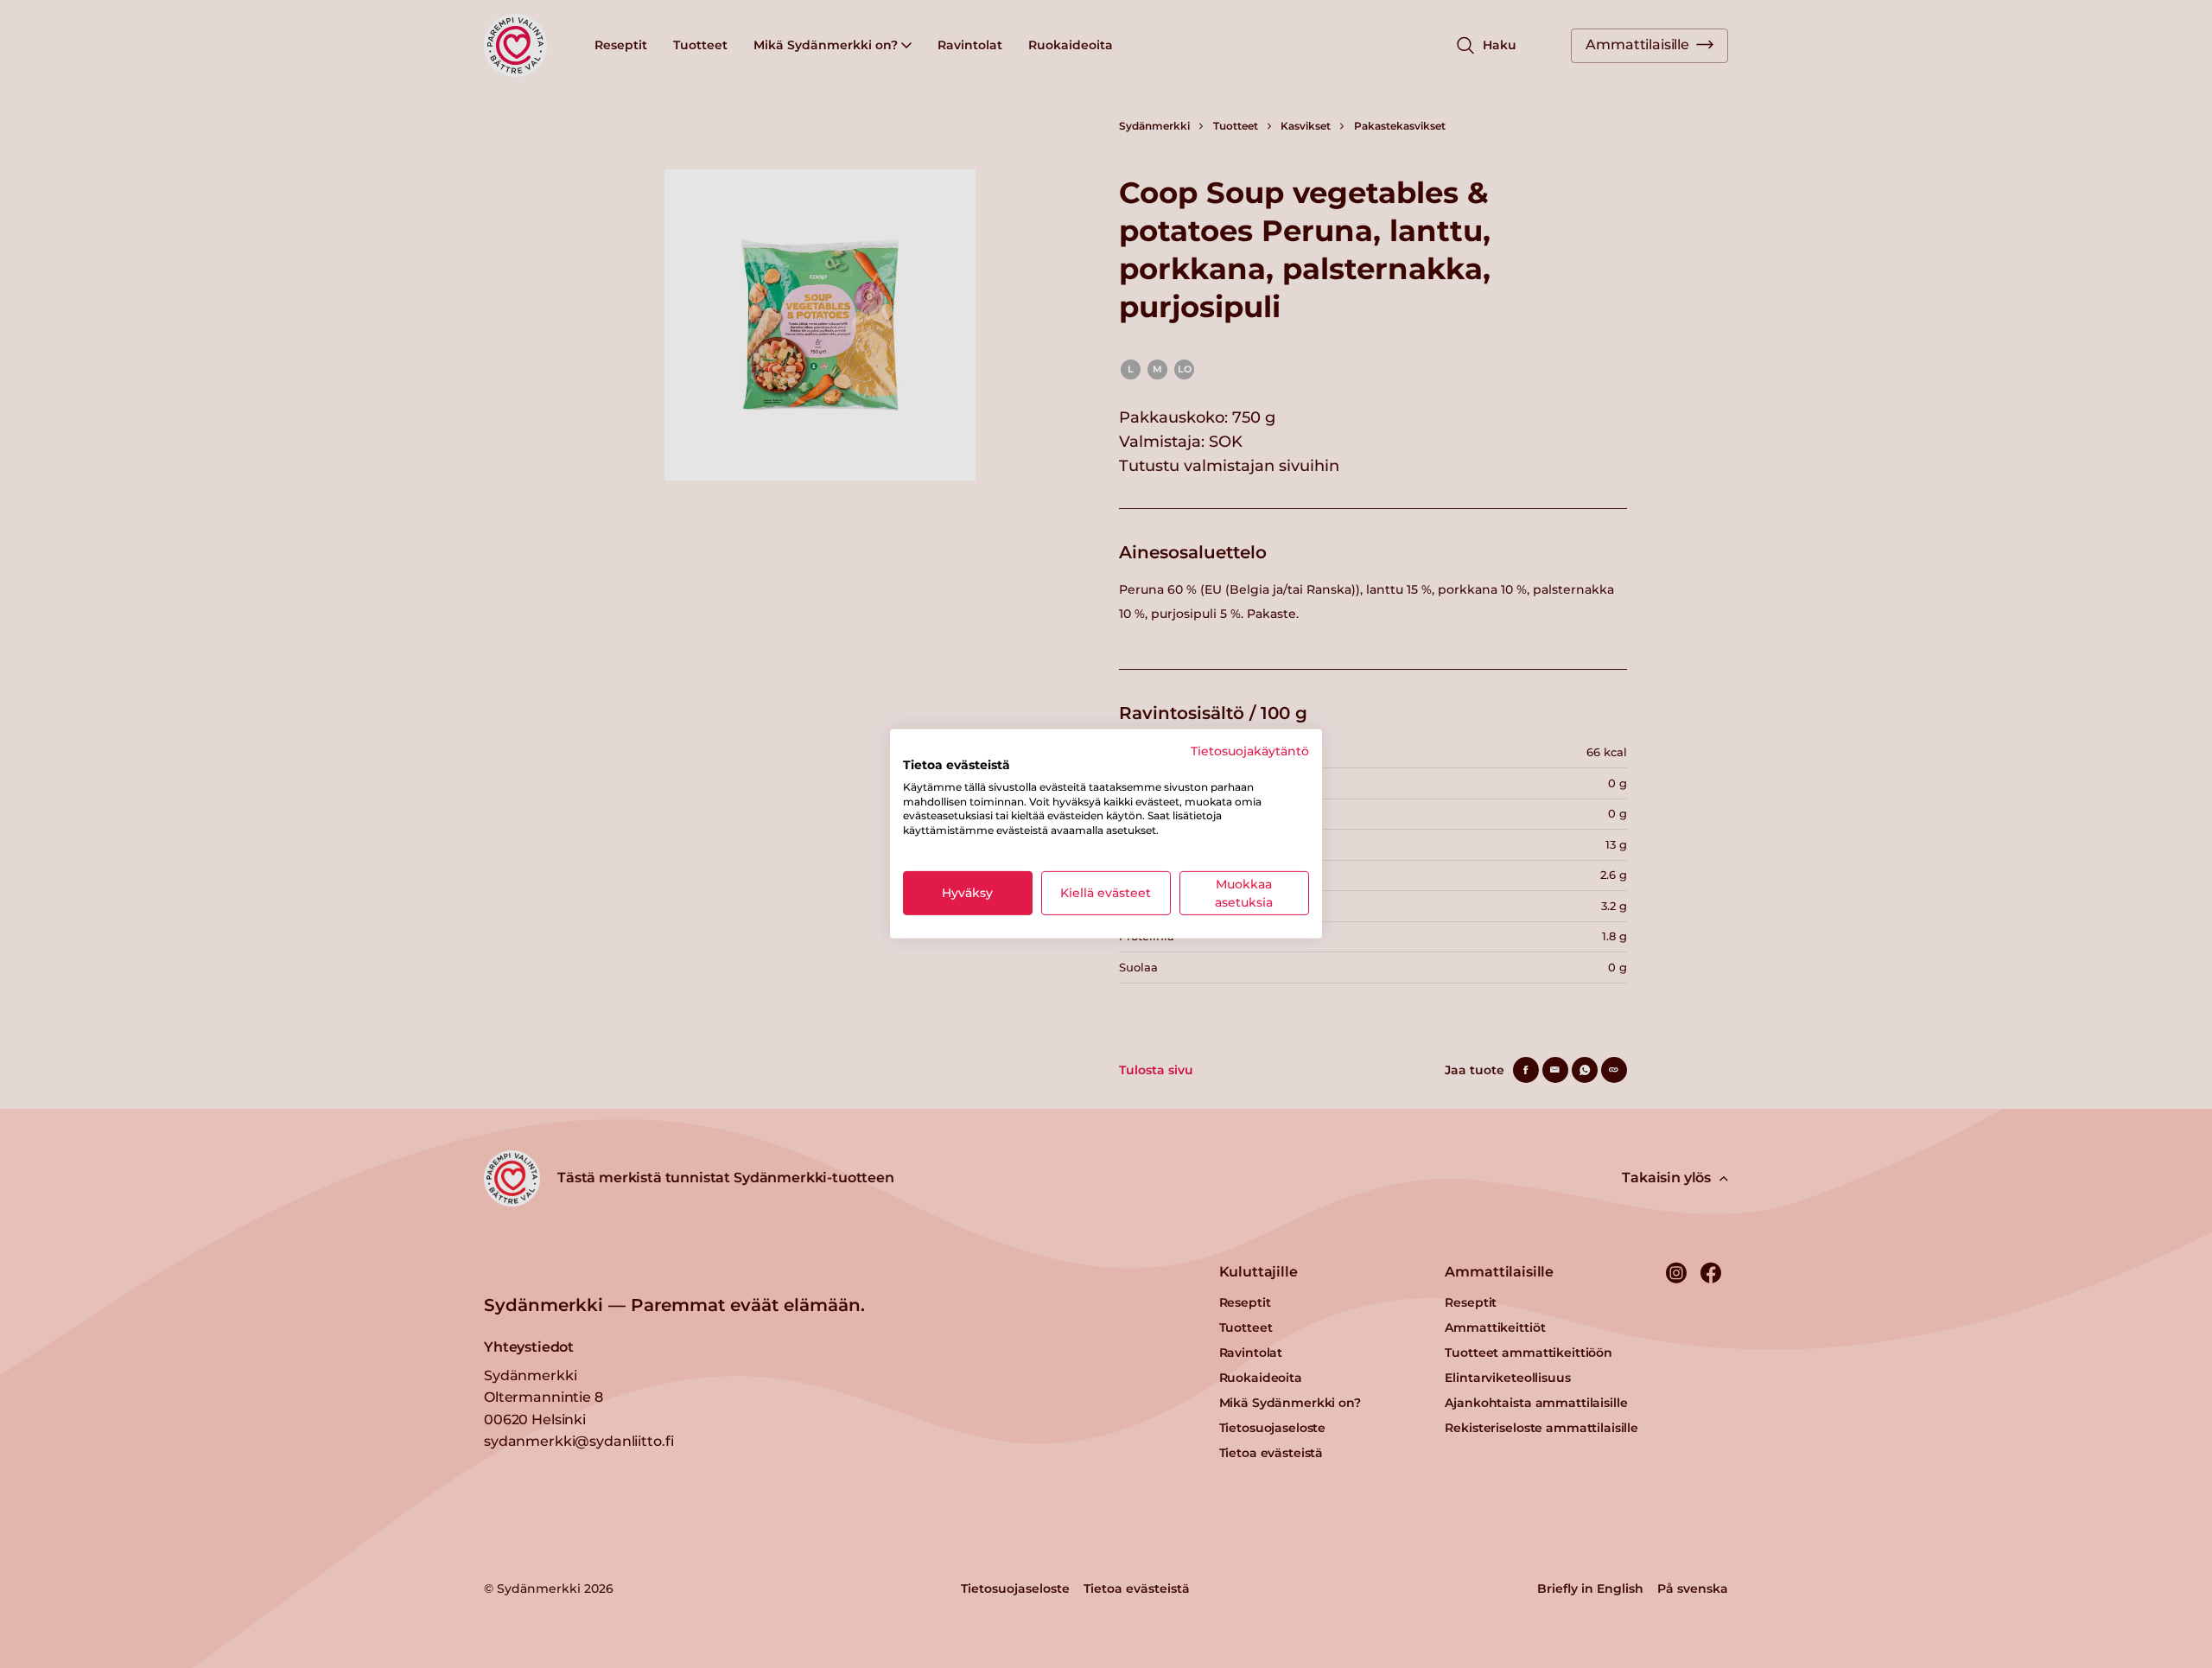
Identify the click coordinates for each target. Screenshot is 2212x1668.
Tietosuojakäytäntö (1250, 751)
